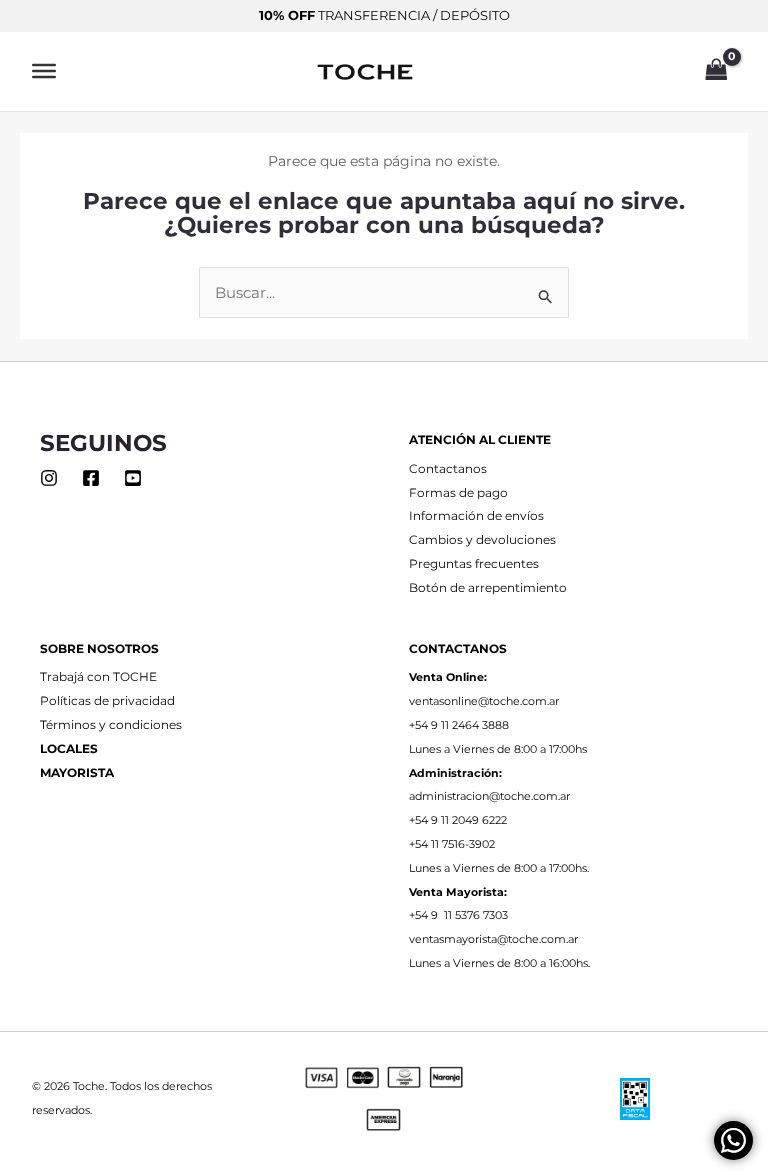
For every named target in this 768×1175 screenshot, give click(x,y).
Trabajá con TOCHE (98, 677)
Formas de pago (458, 493)
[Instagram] (49, 478)
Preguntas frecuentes (474, 564)
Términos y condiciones (111, 725)
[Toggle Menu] (44, 71)
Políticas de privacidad (107, 701)
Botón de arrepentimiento (488, 588)
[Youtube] (133, 478)
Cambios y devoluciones (482, 540)
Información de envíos (476, 516)
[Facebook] (91, 478)
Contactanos (448, 469)
